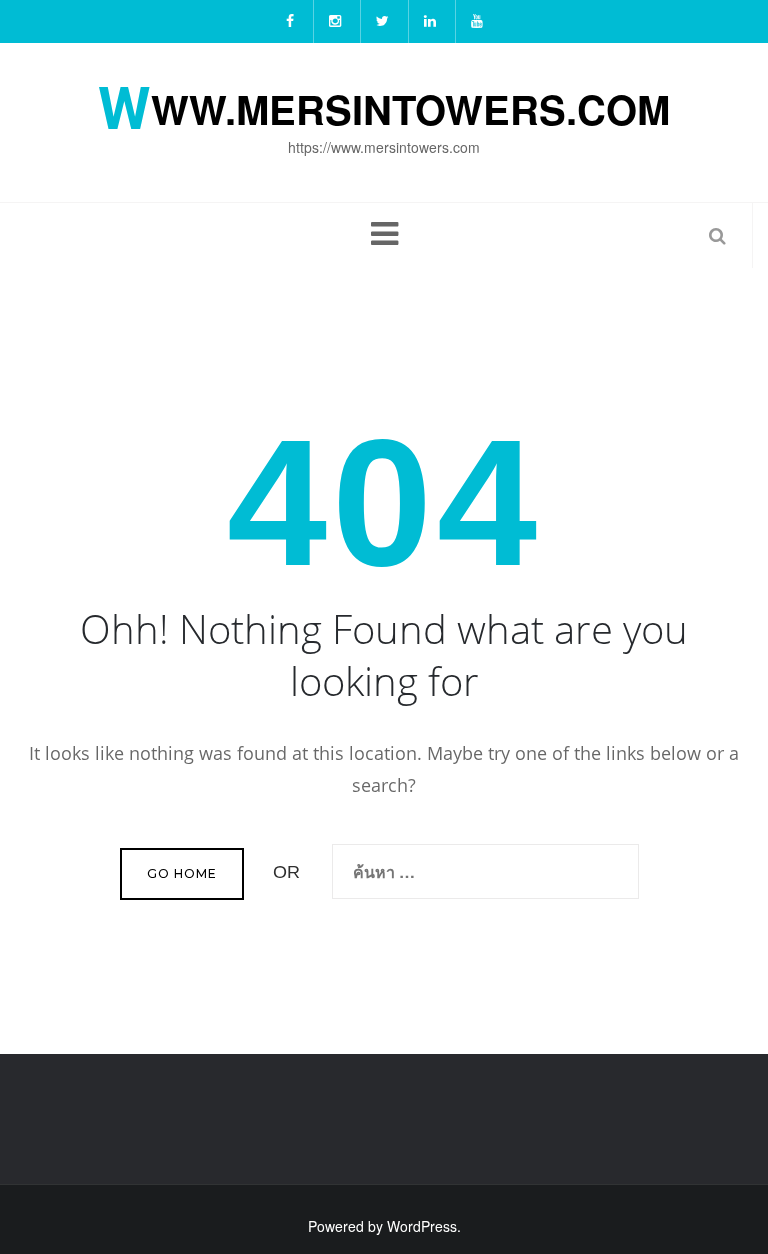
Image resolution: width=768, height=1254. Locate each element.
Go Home (182, 873)
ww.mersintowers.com (384, 105)
